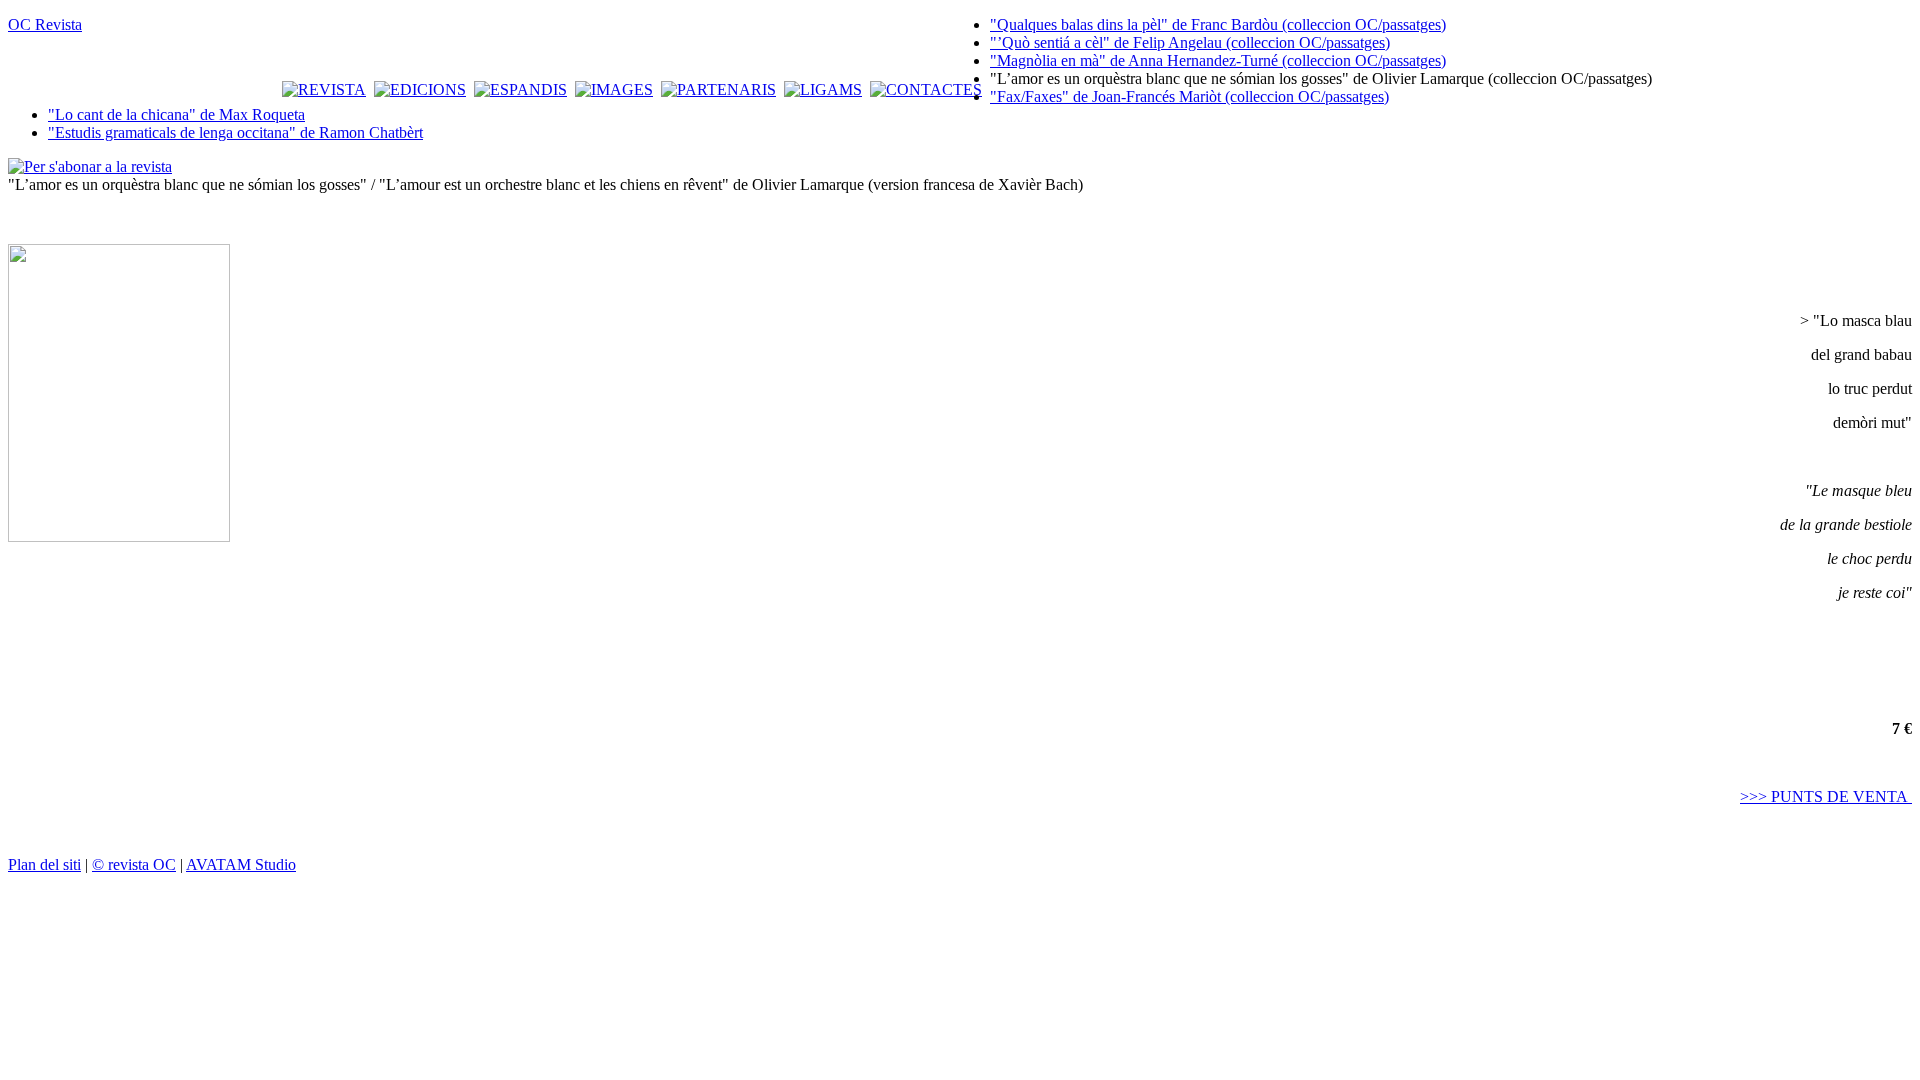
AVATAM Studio (241, 864)
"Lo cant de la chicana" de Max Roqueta (176, 114)
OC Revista (45, 24)
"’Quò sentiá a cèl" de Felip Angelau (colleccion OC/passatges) (1190, 42)
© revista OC (134, 864)
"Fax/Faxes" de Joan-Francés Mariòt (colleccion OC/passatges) (1189, 96)
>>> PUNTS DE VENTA (1826, 796)
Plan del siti (44, 864)
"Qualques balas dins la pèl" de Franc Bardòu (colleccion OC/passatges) (1218, 24)
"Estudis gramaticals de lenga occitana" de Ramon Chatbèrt (235, 132)
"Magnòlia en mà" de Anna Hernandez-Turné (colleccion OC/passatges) (1218, 60)
